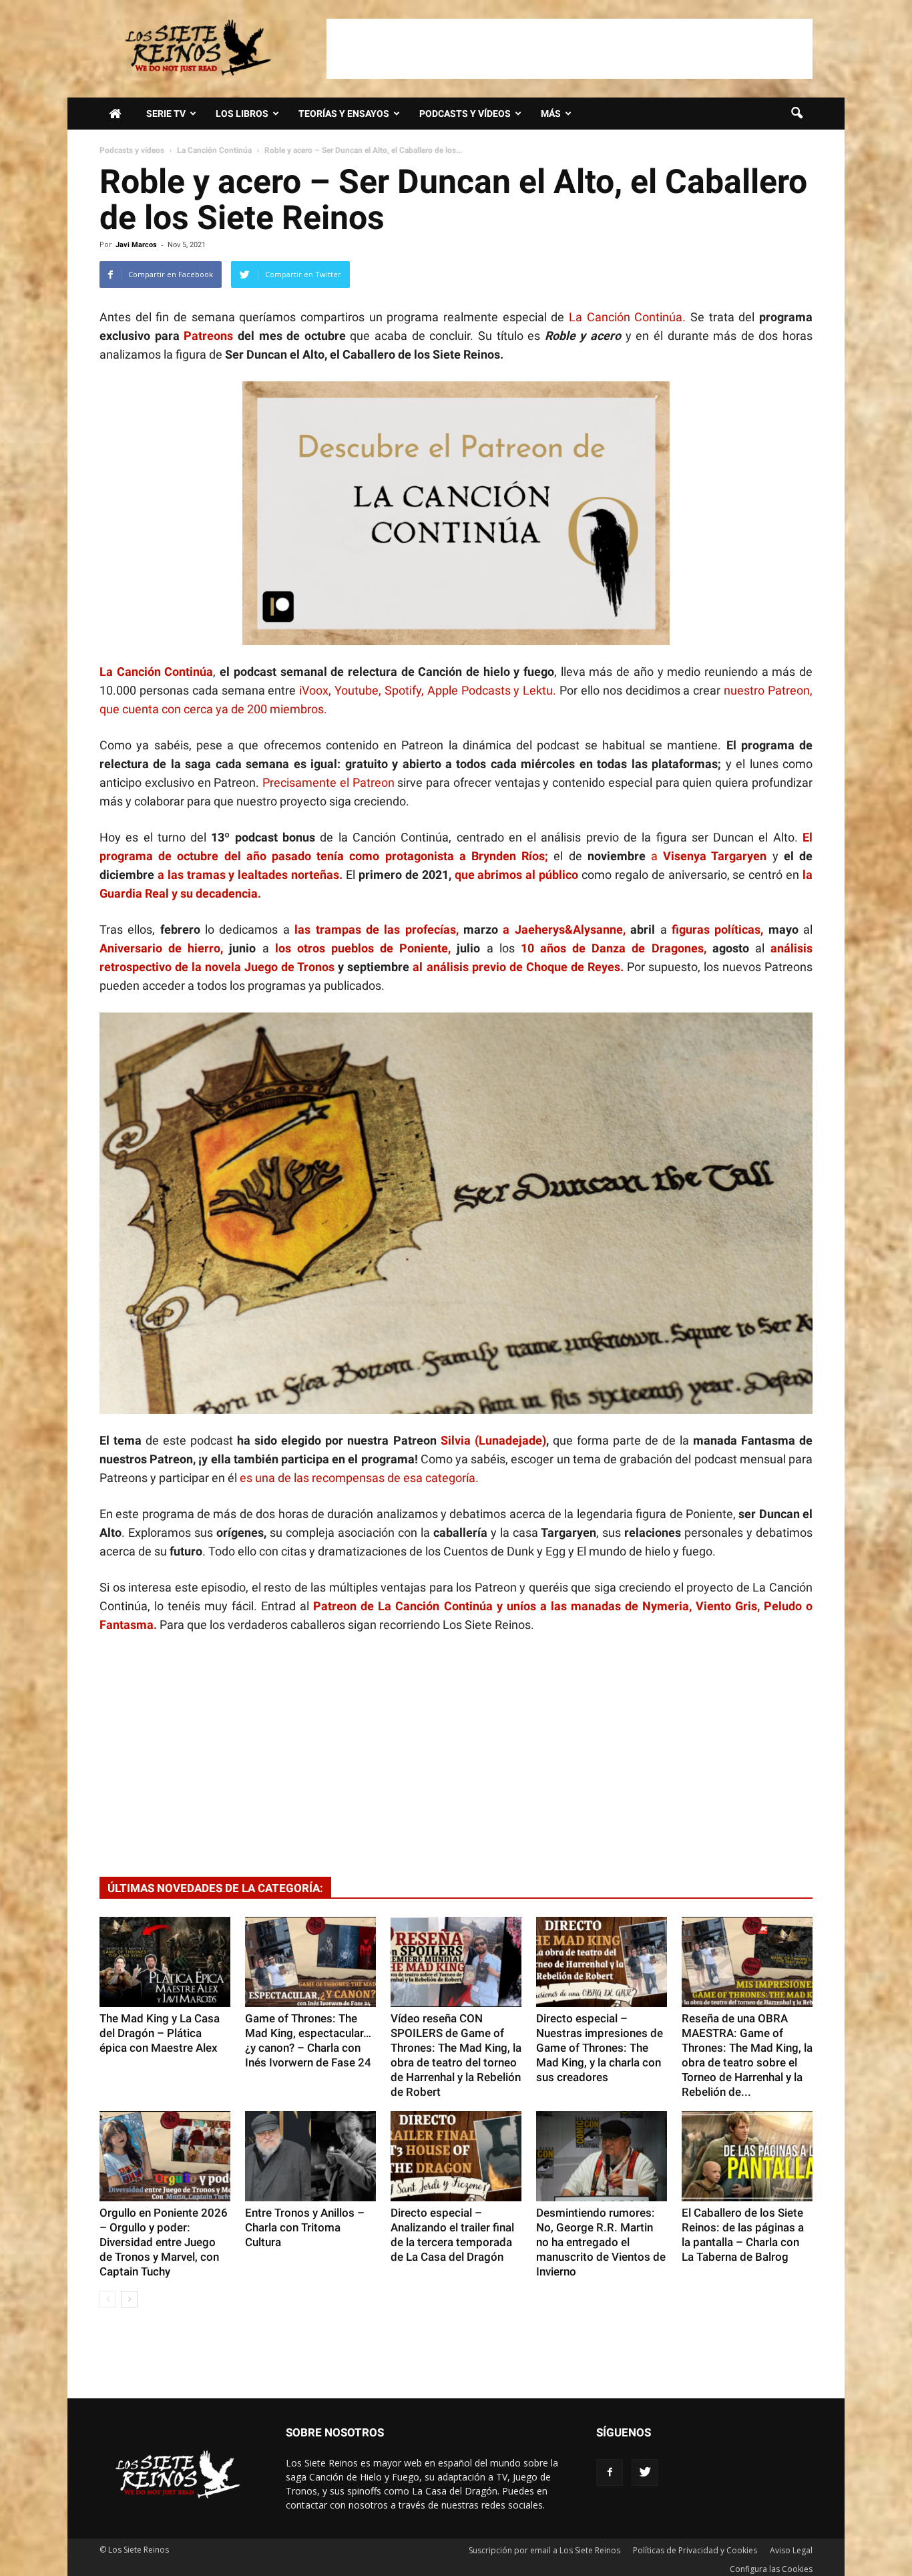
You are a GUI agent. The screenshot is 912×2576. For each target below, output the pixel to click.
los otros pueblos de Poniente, (363, 948)
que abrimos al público (517, 875)
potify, (410, 690)
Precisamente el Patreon (328, 782)
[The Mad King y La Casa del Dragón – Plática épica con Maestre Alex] (165, 1962)
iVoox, (317, 690)
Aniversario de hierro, (161, 948)
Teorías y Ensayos (344, 114)
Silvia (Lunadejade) (493, 1440)
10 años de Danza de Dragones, (614, 948)
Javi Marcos (136, 245)
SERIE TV (166, 114)
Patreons (208, 336)
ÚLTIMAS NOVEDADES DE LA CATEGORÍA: (215, 1888)
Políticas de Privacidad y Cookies (695, 2550)
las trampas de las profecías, (376, 929)
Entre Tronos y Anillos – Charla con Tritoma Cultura (305, 2227)
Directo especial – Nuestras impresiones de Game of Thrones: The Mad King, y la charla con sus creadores (600, 2048)
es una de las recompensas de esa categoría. (358, 1478)
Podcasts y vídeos (465, 114)
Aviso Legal (791, 2550)
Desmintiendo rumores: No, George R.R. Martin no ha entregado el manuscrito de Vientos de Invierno (601, 2242)
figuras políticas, (717, 929)
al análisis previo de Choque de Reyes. (519, 967)
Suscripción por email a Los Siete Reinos (544, 2550)
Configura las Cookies (771, 2569)
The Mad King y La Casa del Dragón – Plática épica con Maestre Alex (160, 2033)
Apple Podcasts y (475, 690)
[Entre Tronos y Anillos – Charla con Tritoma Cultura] (310, 2156)
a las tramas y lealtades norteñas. (250, 875)
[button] (796, 114)
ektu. (544, 690)
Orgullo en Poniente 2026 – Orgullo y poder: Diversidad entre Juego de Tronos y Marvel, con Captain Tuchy (164, 2242)
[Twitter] (645, 2472)
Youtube (357, 690)
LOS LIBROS (242, 114)
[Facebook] (610, 2472)
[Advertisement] (569, 49)
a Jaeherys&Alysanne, (564, 929)
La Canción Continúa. (630, 317)
